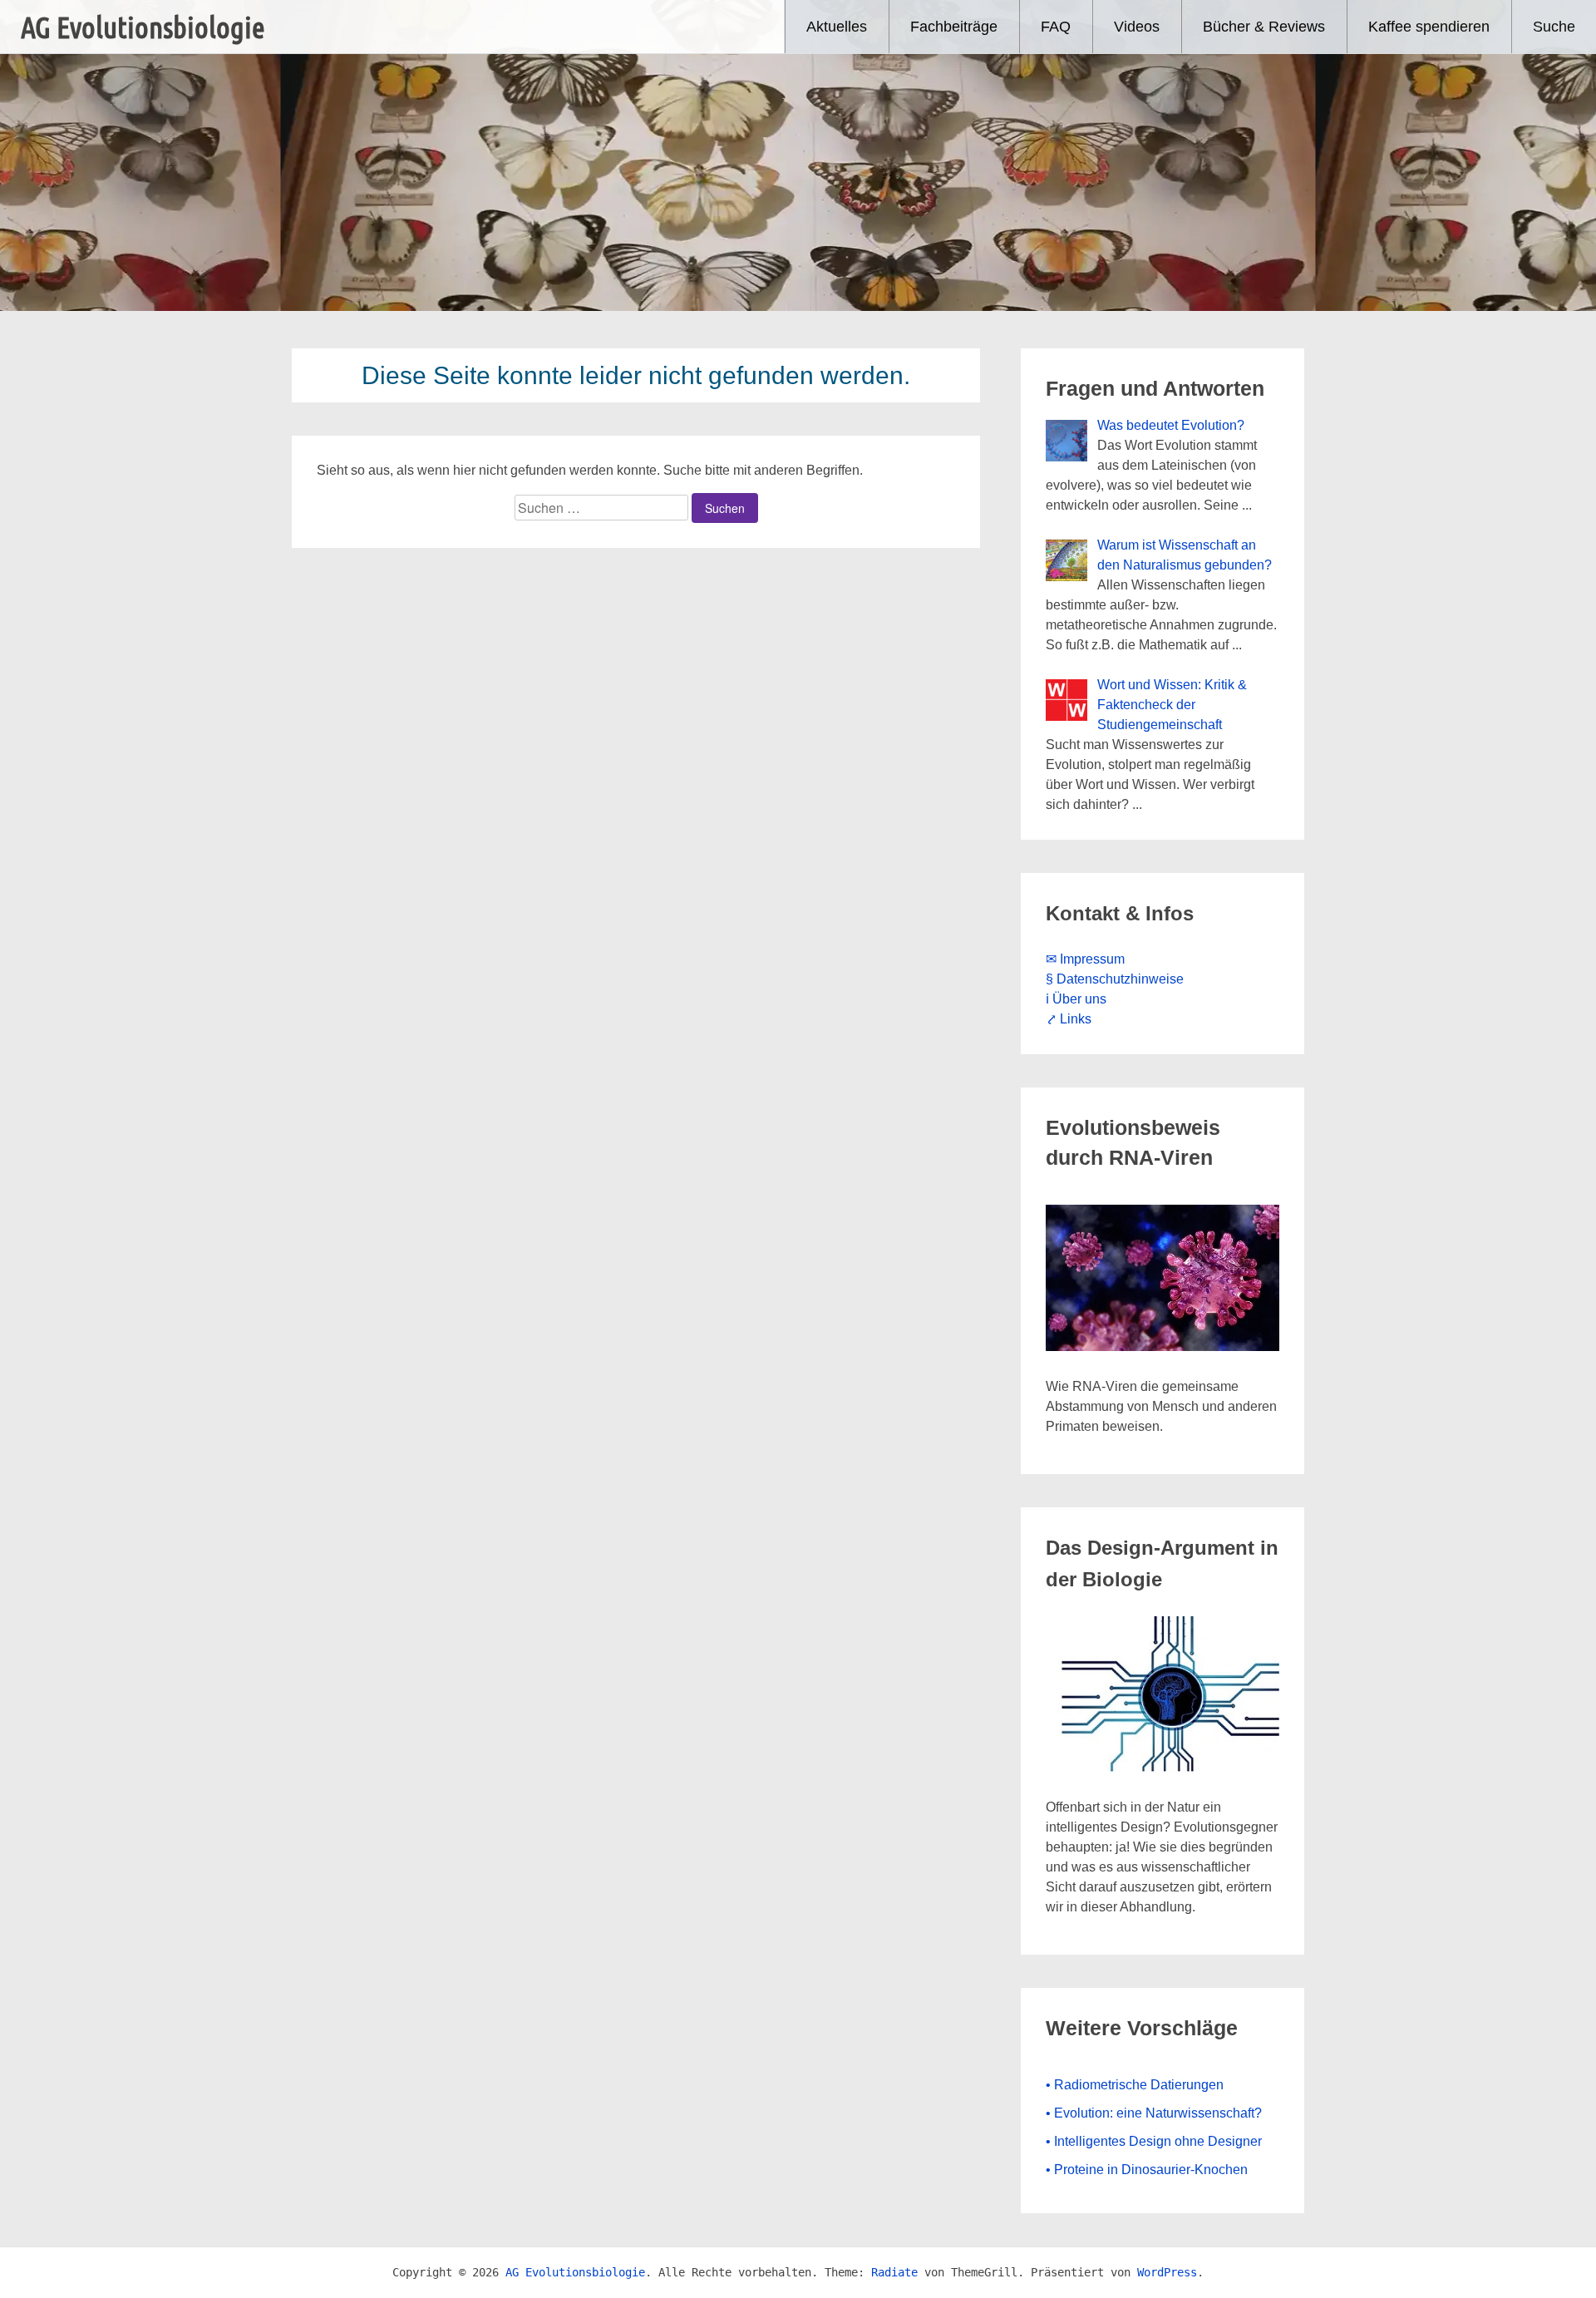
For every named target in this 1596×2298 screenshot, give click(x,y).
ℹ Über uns (1076, 999)
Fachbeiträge (954, 27)
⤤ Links (1069, 1019)
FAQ (1056, 27)
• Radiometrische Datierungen (1135, 2085)
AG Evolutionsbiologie (143, 27)
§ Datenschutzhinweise (1115, 979)
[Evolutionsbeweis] (1163, 1346)
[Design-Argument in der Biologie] (1163, 1767)
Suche (1554, 27)
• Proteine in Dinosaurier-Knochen (1147, 2170)
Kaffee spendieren (1429, 27)
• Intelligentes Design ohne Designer (1154, 2141)
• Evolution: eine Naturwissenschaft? (1154, 2113)
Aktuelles (837, 27)
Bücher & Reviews (1264, 27)
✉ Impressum (1085, 959)
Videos (1137, 27)
